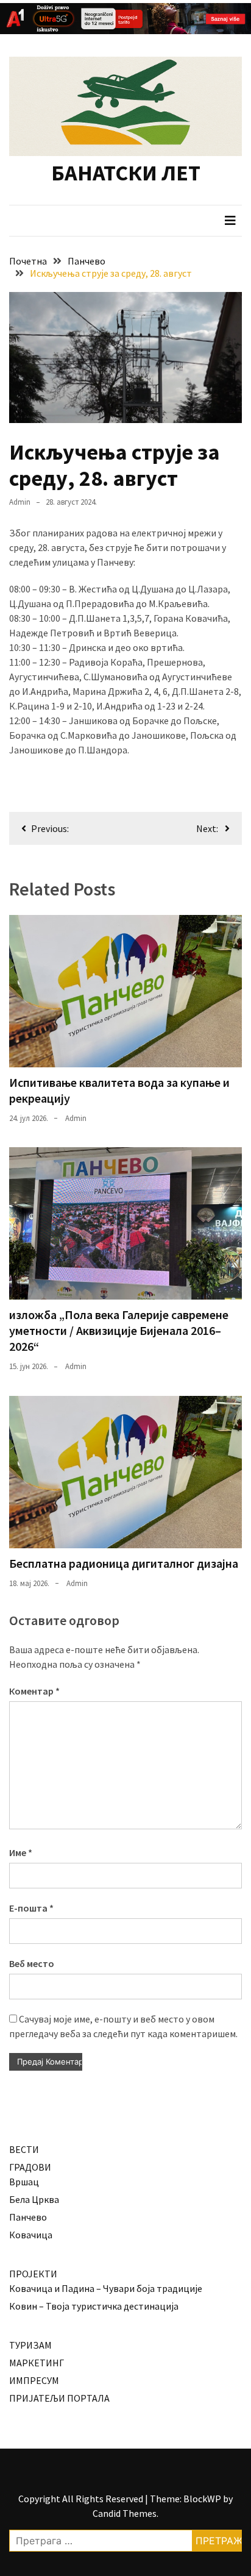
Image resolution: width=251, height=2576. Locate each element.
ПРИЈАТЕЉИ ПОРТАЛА (59, 2398)
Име (21, 1852)
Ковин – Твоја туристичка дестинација (94, 2306)
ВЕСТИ (24, 2149)
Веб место (32, 1963)
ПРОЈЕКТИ (33, 2274)
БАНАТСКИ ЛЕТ (126, 173)
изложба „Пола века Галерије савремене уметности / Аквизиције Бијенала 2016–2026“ (119, 1330)
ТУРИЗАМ (30, 2345)
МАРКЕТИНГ (37, 2363)
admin (20, 502)
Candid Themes (125, 2513)
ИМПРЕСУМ (34, 2380)
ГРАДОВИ (30, 2167)
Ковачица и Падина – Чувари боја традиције (106, 2288)
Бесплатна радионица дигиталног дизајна (124, 1563)
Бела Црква (34, 2199)
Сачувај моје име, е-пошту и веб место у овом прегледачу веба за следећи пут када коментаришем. (123, 2026)
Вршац (24, 2182)
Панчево (28, 2217)
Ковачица (31, 2235)
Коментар (34, 1691)
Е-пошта (31, 1908)
